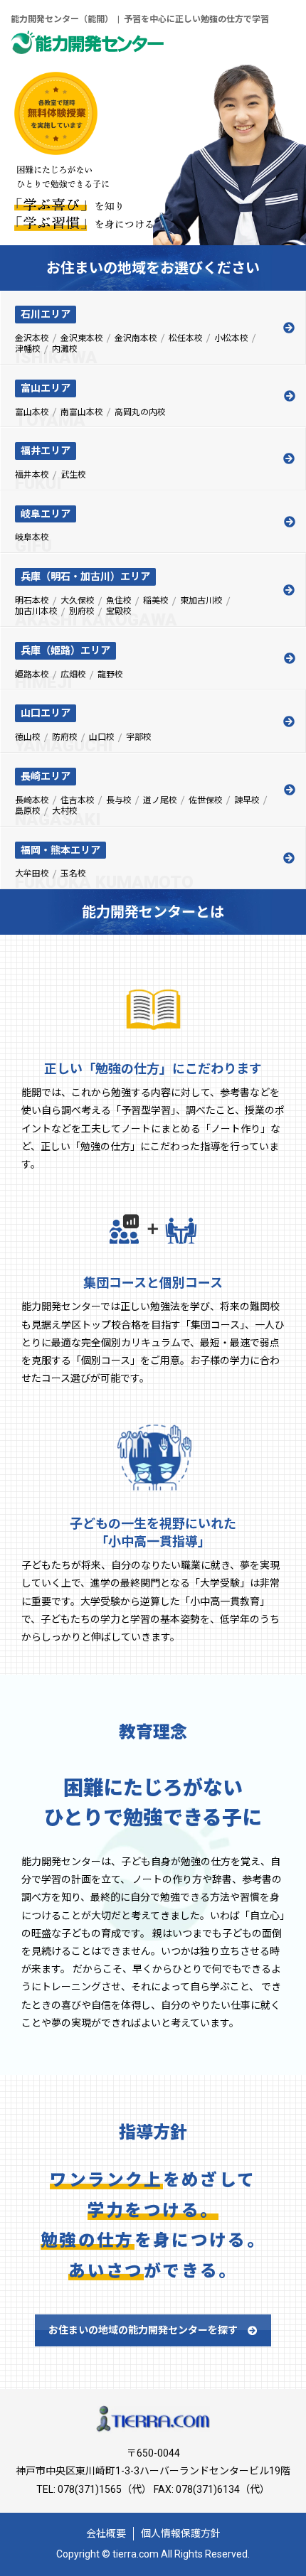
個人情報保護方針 (181, 2533)
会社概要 (106, 2533)
